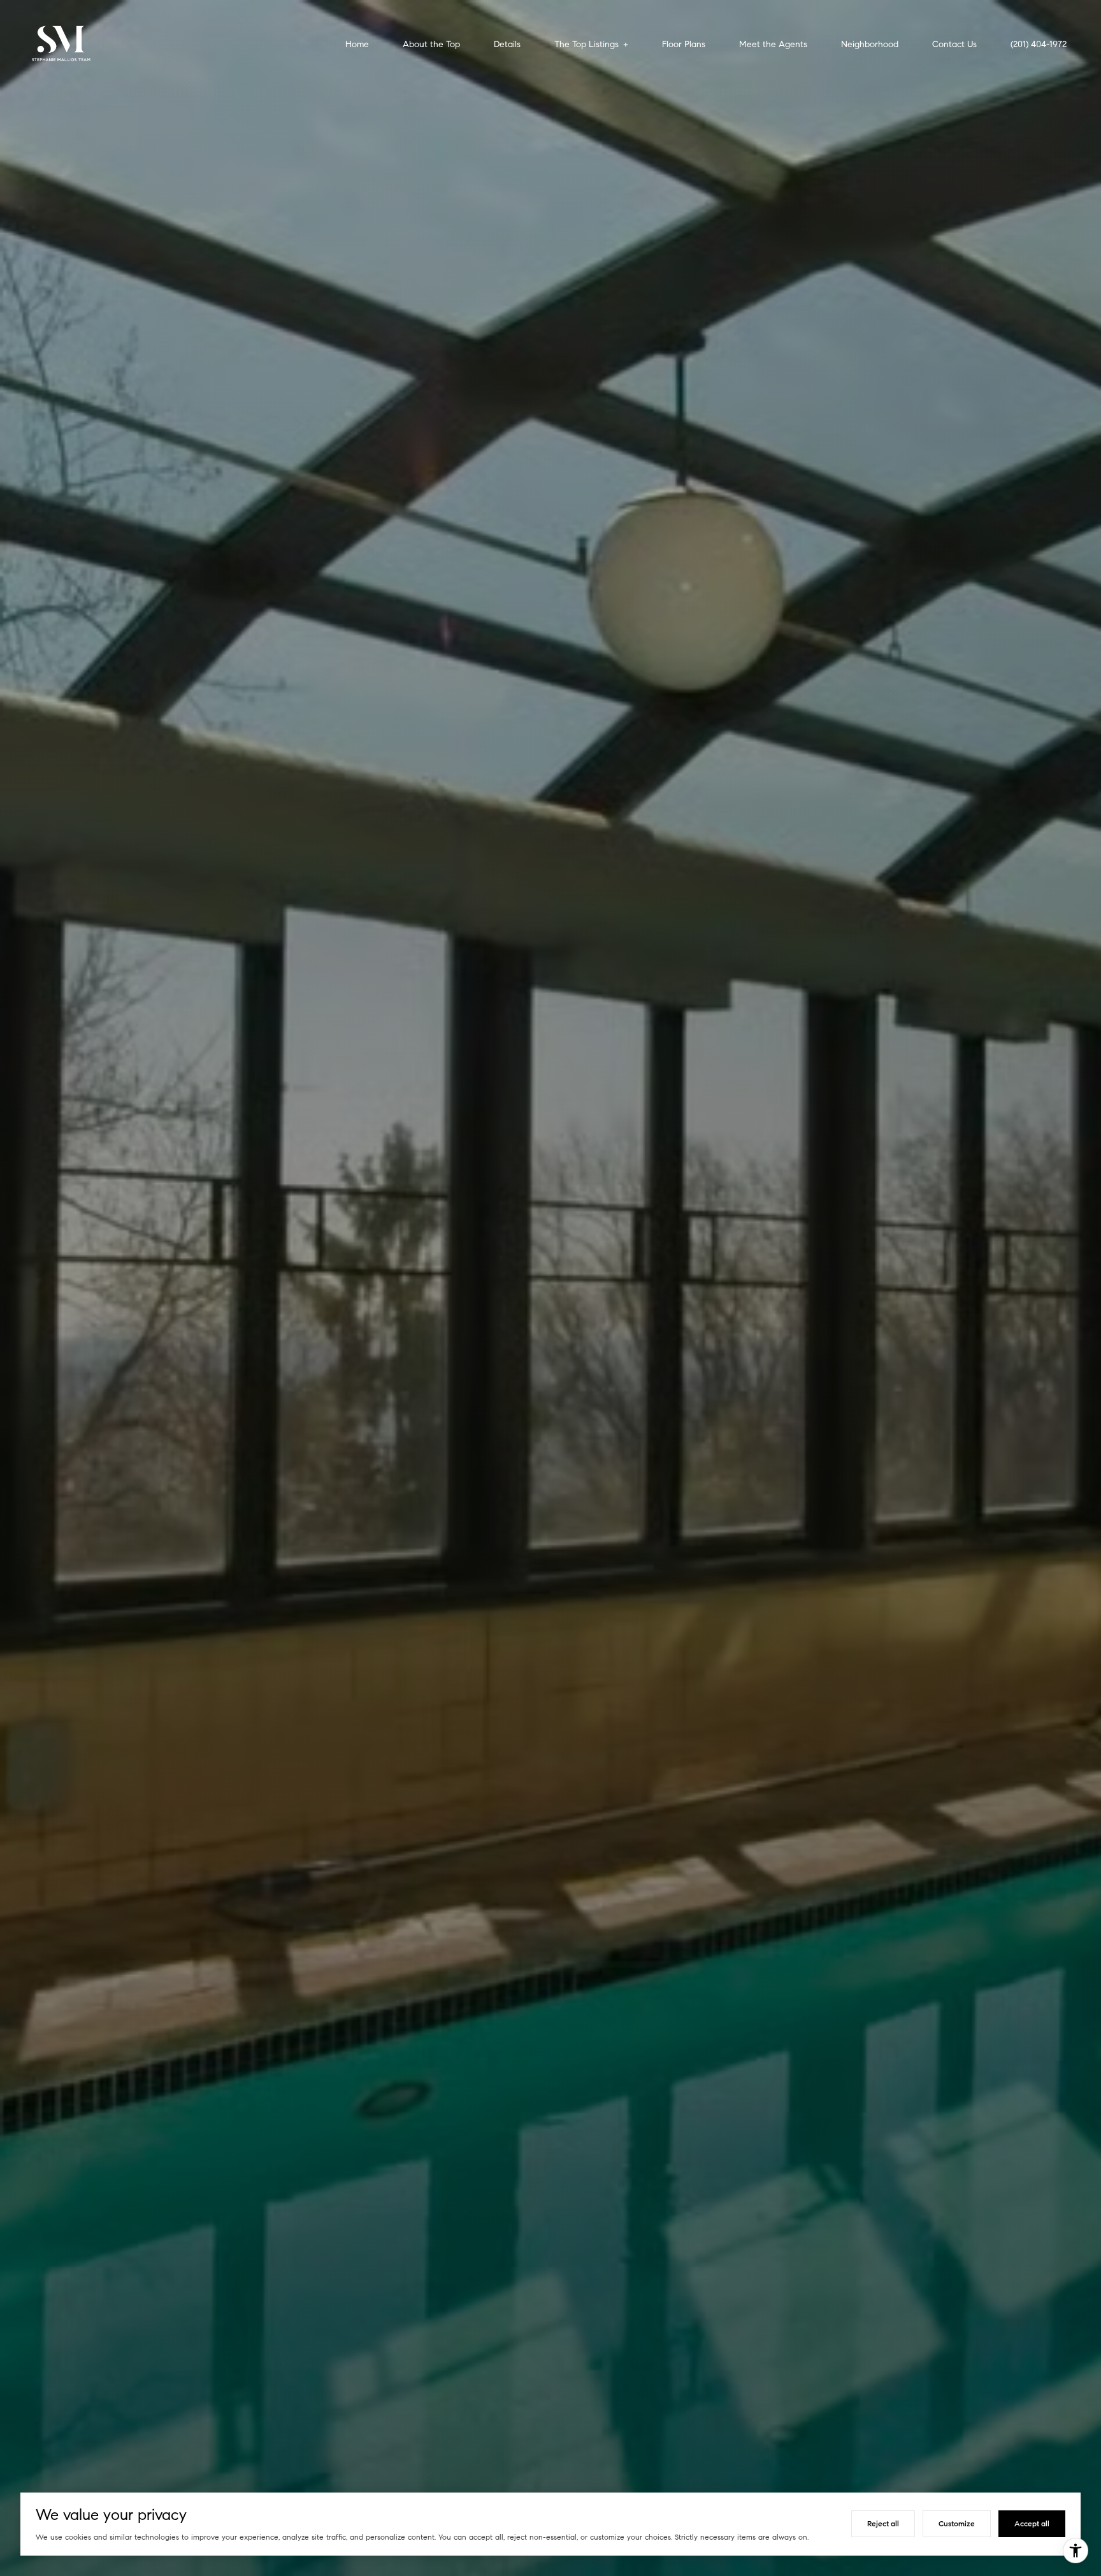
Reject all (883, 2523)
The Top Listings (586, 45)
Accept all (1032, 2523)
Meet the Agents (773, 45)
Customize (957, 2523)
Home (357, 45)
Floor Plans (684, 45)
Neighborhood (870, 45)
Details (507, 45)
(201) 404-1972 (1039, 45)
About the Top (431, 45)
